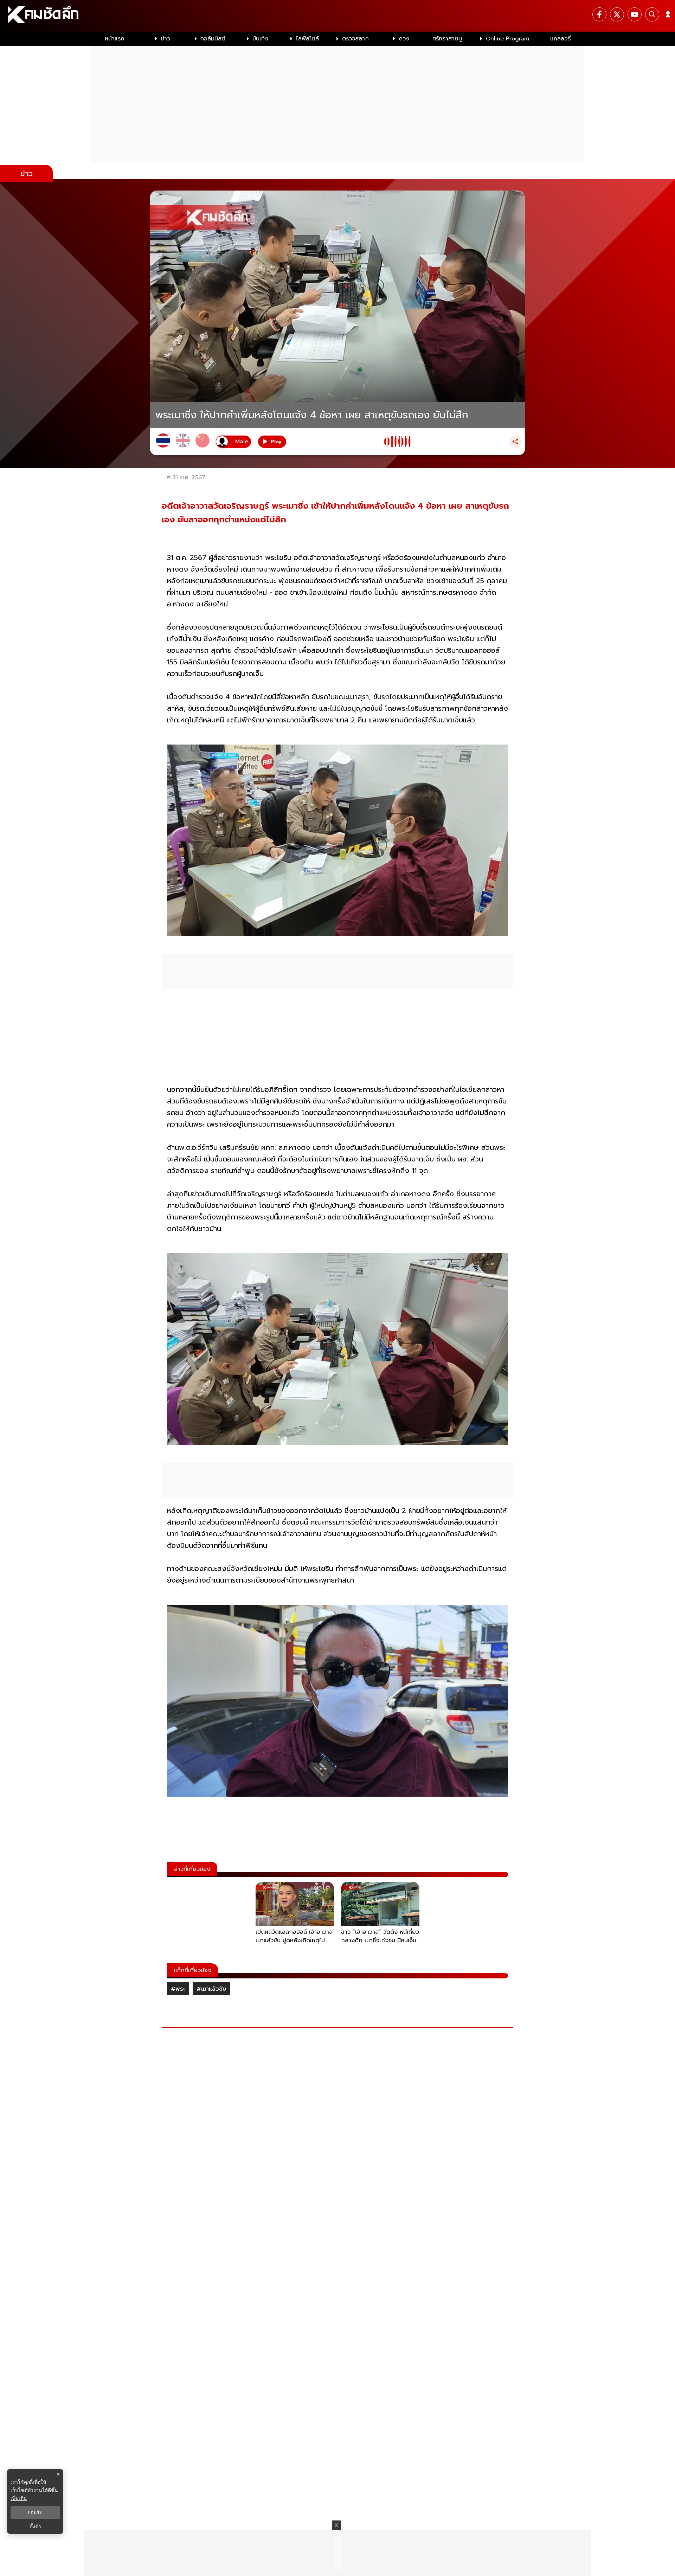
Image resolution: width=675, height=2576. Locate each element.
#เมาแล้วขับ (211, 1989)
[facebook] (599, 14)
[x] (617, 14)
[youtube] (635, 14)
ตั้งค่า (35, 2526)
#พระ (178, 1989)
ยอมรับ (35, 2512)
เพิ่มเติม (19, 2498)
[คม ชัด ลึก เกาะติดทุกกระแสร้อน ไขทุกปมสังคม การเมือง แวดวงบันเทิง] (337, 16)
